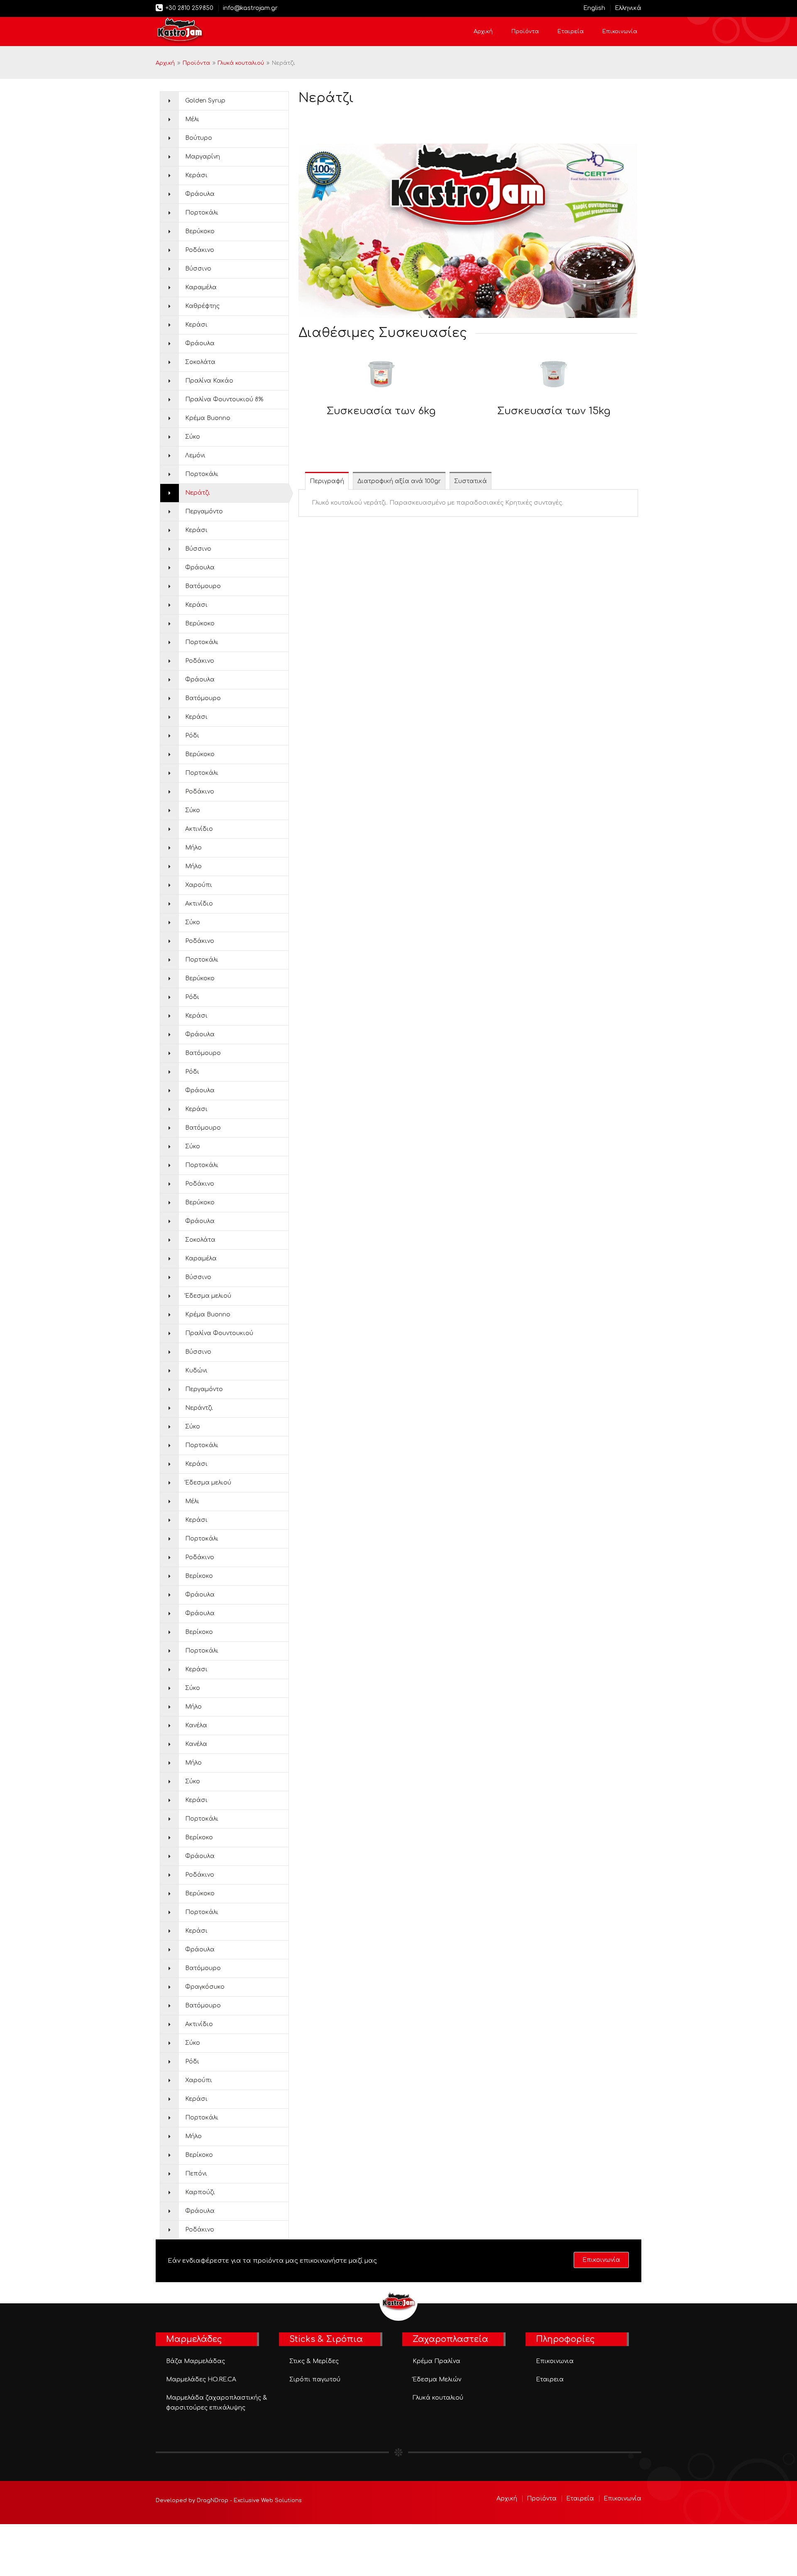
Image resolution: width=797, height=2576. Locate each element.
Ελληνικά (628, 8)
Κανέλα (196, 1725)
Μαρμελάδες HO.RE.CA (201, 2379)
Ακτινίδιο (199, 829)
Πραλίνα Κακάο (209, 381)
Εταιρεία (571, 32)
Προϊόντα (525, 32)
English (594, 8)
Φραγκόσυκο (205, 1987)
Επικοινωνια (555, 2361)
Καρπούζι (200, 2192)
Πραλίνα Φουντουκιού (219, 1333)
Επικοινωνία (620, 32)
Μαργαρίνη (203, 157)
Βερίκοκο (199, 1576)
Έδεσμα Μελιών (437, 2379)
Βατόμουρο (203, 586)
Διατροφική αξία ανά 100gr (399, 481)
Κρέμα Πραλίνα (436, 2361)
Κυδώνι (196, 1371)
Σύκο (193, 437)
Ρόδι (192, 736)
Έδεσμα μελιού (208, 1296)
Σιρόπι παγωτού (315, 2379)
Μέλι (192, 119)
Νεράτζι (198, 493)
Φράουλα (200, 194)
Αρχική (483, 32)
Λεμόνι (195, 455)
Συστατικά (471, 481)
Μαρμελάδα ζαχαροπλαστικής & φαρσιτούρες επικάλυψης (217, 2403)
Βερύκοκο (200, 231)
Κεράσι (196, 175)
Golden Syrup (205, 101)
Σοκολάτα (200, 362)
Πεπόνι (196, 2174)
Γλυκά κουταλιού (241, 63)
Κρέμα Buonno (208, 418)
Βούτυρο (199, 138)
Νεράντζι (199, 1408)
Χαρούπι (199, 885)
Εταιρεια (550, 2379)
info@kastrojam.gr (250, 8)
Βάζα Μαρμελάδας (196, 2361)
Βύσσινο (198, 269)
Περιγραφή (327, 481)
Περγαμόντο (204, 512)
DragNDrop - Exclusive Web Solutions (249, 2500)
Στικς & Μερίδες (314, 2361)
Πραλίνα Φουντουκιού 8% (224, 399)
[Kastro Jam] (180, 31)
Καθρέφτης (202, 306)
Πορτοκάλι (202, 213)
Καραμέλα (201, 287)
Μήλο (193, 848)
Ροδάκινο (200, 250)
